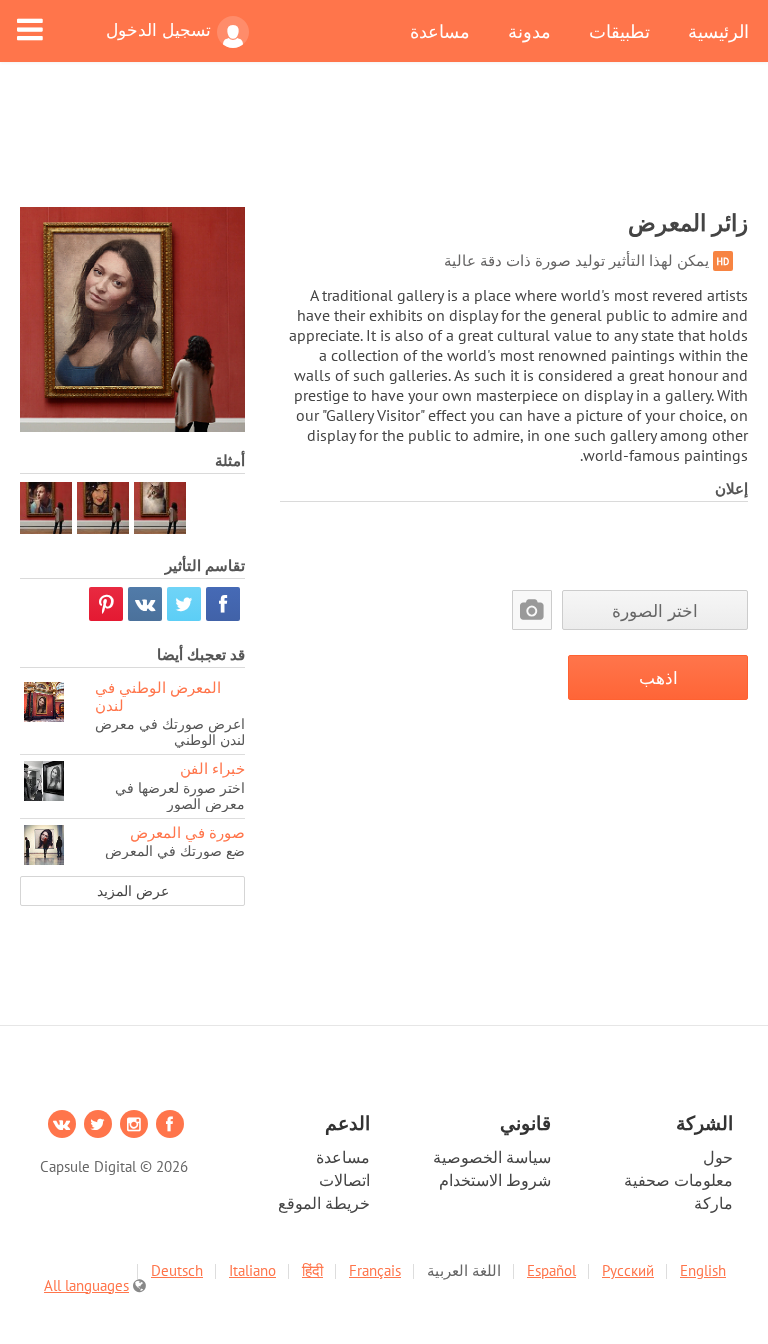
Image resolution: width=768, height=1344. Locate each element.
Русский (628, 1270)
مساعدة (440, 31)
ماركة (713, 1203)
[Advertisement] (384, 147)
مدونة (529, 31)
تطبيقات (619, 31)
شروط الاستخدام (495, 1180)
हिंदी (312, 1270)
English (703, 1270)
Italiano (252, 1270)
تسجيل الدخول (158, 30)
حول (718, 1157)
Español (551, 1270)
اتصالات (344, 1180)
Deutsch (177, 1270)
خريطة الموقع (324, 1203)
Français (375, 1270)
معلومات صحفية (678, 1180)
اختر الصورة (655, 610)
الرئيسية (718, 31)
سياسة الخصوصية (492, 1157)
